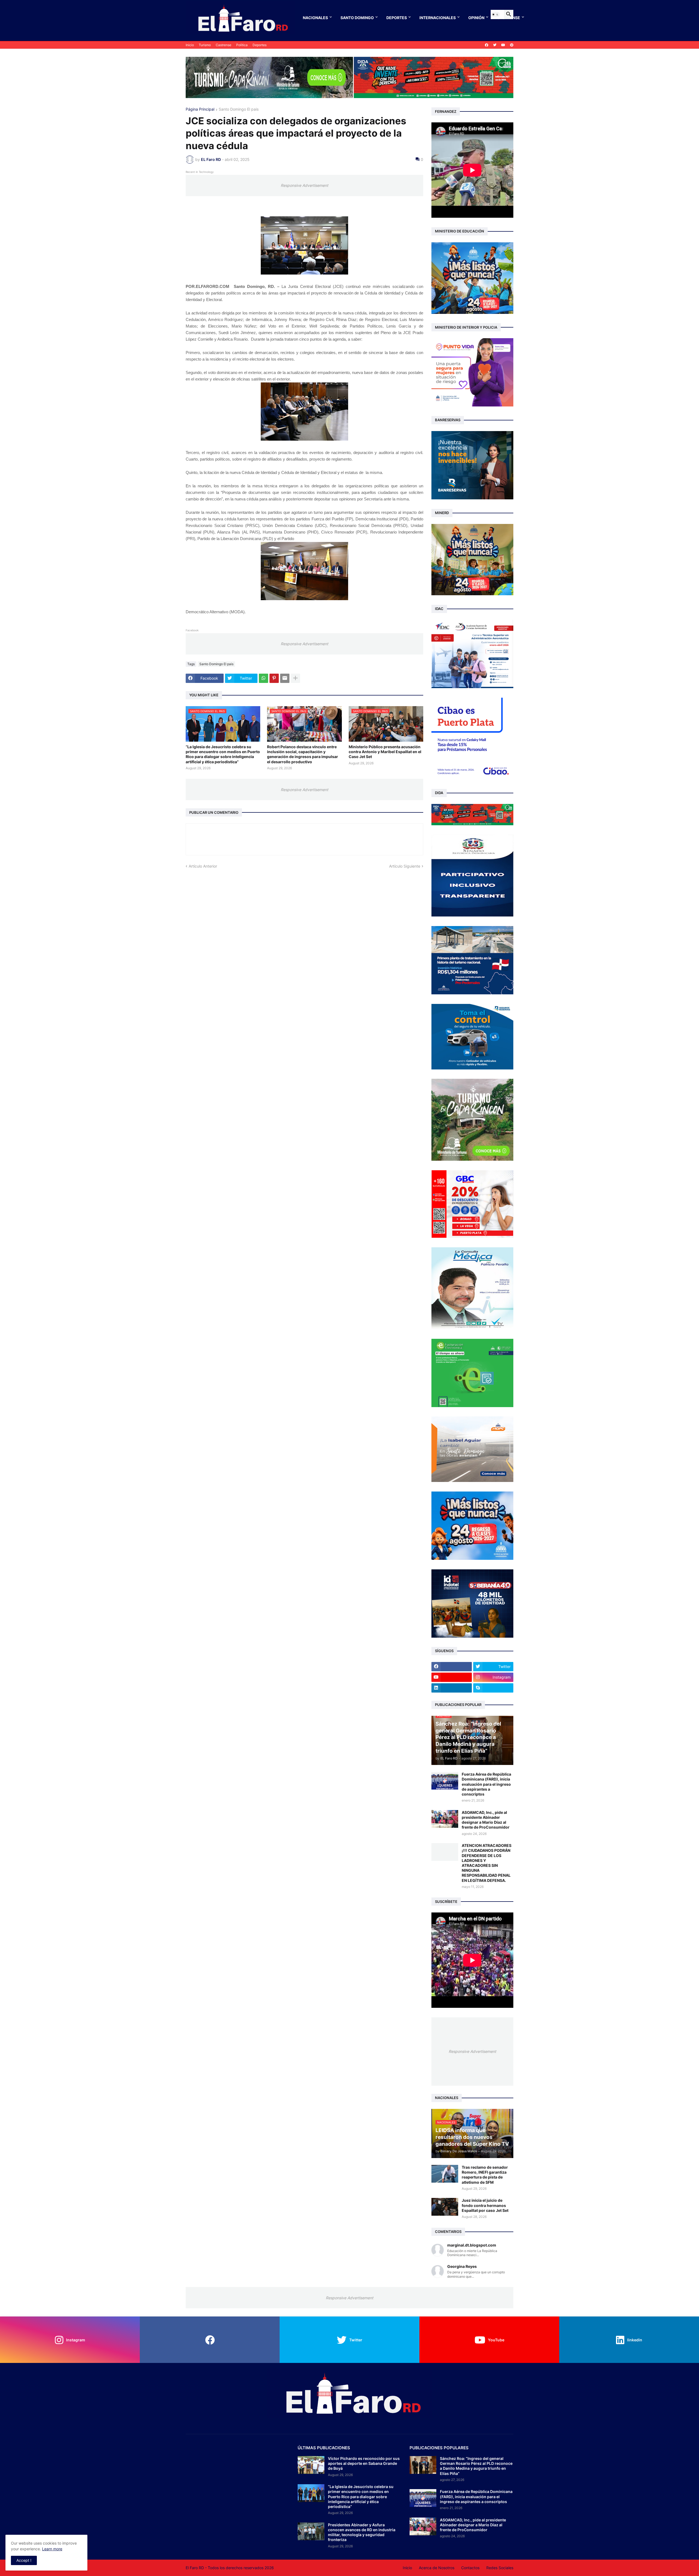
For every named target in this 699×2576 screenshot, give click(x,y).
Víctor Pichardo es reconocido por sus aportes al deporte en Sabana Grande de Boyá (364, 2463)
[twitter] (495, 45)
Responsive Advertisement (304, 185)
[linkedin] (452, 1688)
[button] (495, 14)
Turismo (205, 45)
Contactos (470, 2568)
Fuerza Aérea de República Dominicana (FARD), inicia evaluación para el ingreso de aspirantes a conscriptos (486, 1784)
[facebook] (487, 45)
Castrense (223, 45)
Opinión (476, 18)
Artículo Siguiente (405, 866)
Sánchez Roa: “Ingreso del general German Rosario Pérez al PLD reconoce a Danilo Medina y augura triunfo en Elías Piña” (476, 2466)
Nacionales (315, 18)
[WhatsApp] (263, 678)
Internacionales (438, 18)
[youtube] (503, 45)
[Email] (285, 678)
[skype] (493, 1688)
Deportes (397, 18)
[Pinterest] (274, 678)
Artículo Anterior (203, 866)
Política (242, 45)
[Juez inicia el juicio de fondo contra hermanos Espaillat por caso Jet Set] (445, 2207)
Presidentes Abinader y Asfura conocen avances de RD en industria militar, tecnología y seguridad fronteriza (362, 2532)
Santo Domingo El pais (239, 109)
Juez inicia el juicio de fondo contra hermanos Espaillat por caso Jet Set (485, 2205)
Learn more (52, 2549)
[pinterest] (512, 45)
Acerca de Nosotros (437, 2568)
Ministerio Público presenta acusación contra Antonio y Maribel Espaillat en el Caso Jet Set (385, 752)
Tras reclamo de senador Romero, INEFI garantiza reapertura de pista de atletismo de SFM (485, 2175)
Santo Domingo (357, 18)
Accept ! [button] (24, 2560)
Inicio (190, 45)
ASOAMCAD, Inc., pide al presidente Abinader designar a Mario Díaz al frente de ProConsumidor (486, 1820)
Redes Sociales (500, 2568)
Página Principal (200, 109)
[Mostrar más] (295, 678)
